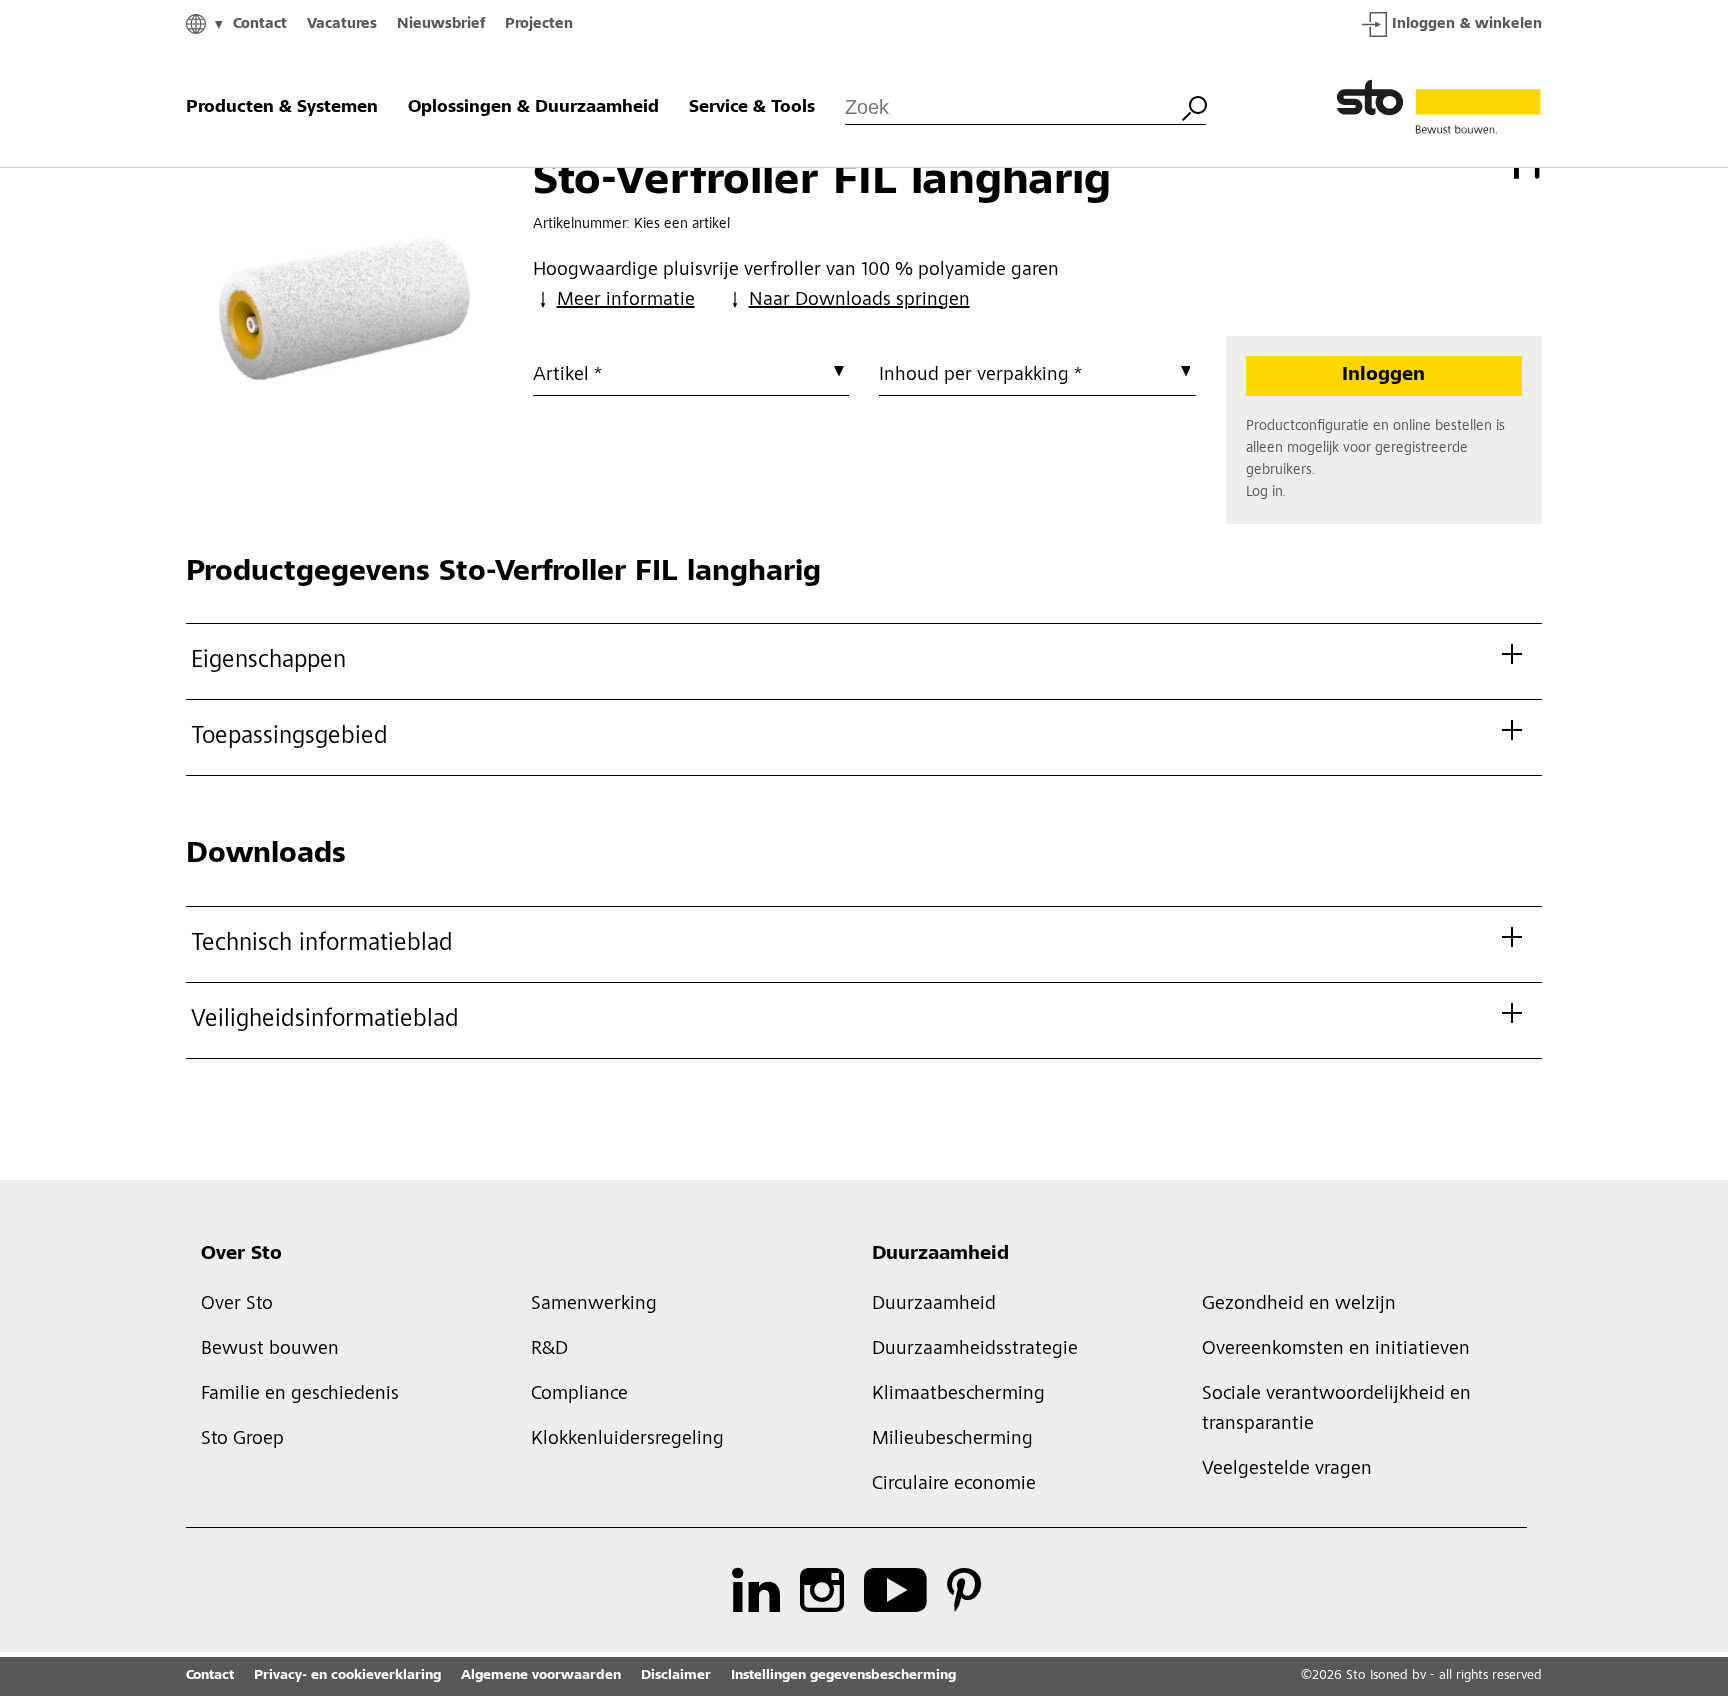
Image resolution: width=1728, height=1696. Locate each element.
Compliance (579, 1395)
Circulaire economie (954, 1485)
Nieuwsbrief (441, 24)
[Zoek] (1194, 106)
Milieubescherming (952, 1440)
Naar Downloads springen (859, 301)
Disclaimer (676, 1676)
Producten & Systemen (282, 108)
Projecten (539, 24)
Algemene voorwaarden (541, 1676)
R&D (549, 1350)
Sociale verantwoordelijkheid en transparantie (1336, 1410)
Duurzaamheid (940, 1255)
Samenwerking (594, 1305)
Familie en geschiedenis (300, 1395)
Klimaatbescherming (958, 1395)
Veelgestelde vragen (1287, 1470)
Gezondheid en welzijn (1299, 1305)
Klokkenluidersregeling (627, 1440)
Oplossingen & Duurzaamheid (533, 108)
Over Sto (241, 1255)
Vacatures (342, 24)
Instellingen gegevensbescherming (843, 1676)
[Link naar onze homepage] (1439, 108)
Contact (260, 24)
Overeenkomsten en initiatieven (1336, 1350)
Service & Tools (752, 108)
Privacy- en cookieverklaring (347, 1676)
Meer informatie (626, 301)
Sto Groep (242, 1440)
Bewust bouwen (270, 1350)
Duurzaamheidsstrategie (975, 1350)
